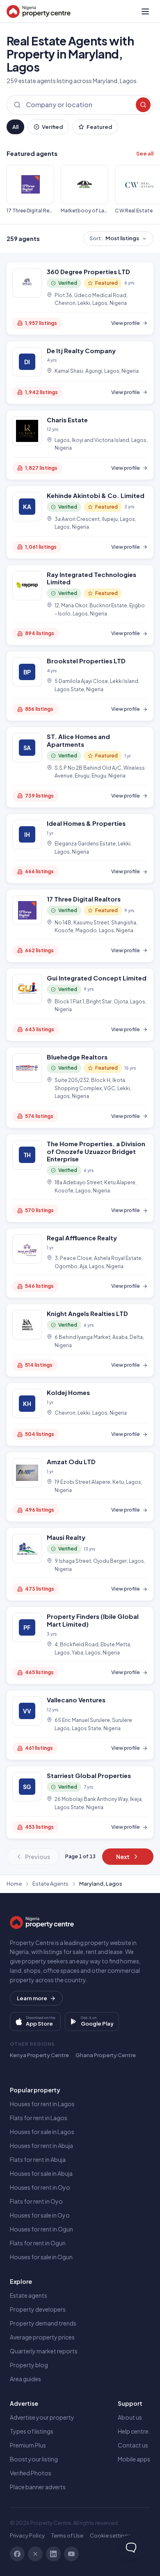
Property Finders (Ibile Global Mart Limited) (93, 1620)
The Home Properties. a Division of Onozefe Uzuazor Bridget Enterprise (96, 1151)
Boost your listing (34, 2459)
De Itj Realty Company (81, 350)
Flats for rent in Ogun (38, 2243)
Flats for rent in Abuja (38, 2159)
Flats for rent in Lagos (39, 2118)
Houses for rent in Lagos (42, 2104)
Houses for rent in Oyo (40, 2187)
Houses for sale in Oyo (40, 2215)
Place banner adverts (38, 2487)
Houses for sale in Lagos (42, 2132)
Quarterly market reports (44, 2351)
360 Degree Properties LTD (88, 272)
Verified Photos (31, 2473)
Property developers (38, 2309)
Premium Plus (28, 2445)
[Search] (143, 105)
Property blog (29, 2365)
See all (145, 153)
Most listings (114, 238)
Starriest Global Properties (89, 1775)
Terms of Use (67, 2535)
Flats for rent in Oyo (36, 2201)
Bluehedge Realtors (77, 1057)
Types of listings (32, 2431)
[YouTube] (71, 2554)
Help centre (133, 2431)
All (15, 127)
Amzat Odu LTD (71, 1462)
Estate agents (29, 2295)
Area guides (25, 2379)
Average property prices (42, 2337)
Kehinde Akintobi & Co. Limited (96, 495)
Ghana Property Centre (106, 2055)
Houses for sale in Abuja (41, 2173)
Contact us (133, 2445)
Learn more (32, 1998)
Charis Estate (67, 420)
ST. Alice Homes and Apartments (78, 740)
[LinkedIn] (53, 2554)
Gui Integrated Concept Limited (97, 978)
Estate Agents (50, 1884)
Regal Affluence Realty (82, 1238)
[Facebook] (17, 2554)
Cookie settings (110, 2535)
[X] (35, 2554)
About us (130, 2417)
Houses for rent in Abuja (41, 2146)
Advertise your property (42, 2417)
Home (14, 1884)
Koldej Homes (68, 1392)
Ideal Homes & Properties (86, 823)
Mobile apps (134, 2459)
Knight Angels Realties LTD (87, 1313)
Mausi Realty (66, 1537)
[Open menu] (145, 11)
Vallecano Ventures (76, 1700)
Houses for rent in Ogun (41, 2229)
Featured (99, 127)
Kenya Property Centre (39, 2055)
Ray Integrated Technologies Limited (91, 578)
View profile (126, 323)
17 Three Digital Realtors (84, 899)
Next (123, 1857)
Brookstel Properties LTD (86, 661)
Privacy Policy (27, 2535)
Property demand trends (43, 2323)
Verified (52, 127)
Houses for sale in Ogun (41, 2257)
